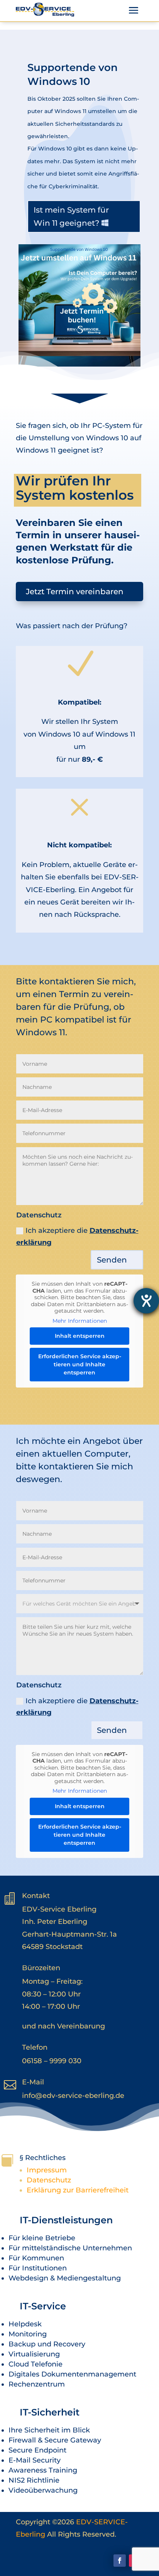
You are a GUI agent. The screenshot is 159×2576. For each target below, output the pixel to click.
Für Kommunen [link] (36, 2258)
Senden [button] (112, 1260)
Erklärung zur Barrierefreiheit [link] (78, 2190)
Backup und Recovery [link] (47, 2344)
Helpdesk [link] (25, 2324)
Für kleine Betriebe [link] (42, 2238)
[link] (45, 10)
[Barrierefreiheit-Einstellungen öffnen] (146, 1301)
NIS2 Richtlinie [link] (34, 2480)
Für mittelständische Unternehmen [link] (70, 2248)
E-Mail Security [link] (35, 2460)
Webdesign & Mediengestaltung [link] (65, 2278)
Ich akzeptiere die (77, 1236)
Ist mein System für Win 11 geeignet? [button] (71, 216)
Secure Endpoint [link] (37, 2450)
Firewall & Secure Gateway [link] (55, 2440)
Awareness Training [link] (43, 2470)
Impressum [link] (47, 2170)
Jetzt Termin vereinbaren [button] (75, 592)
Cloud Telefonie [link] (36, 2364)
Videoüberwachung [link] (43, 2490)
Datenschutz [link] (49, 2180)
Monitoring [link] (28, 2334)
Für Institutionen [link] (38, 2268)
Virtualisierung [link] (34, 2354)
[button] (134, 10)
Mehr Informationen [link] (80, 1321)
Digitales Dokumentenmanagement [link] (72, 2374)
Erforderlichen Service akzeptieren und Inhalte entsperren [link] (80, 1364)
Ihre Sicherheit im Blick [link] (49, 2430)
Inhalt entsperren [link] (80, 1336)
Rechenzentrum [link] (37, 2384)
